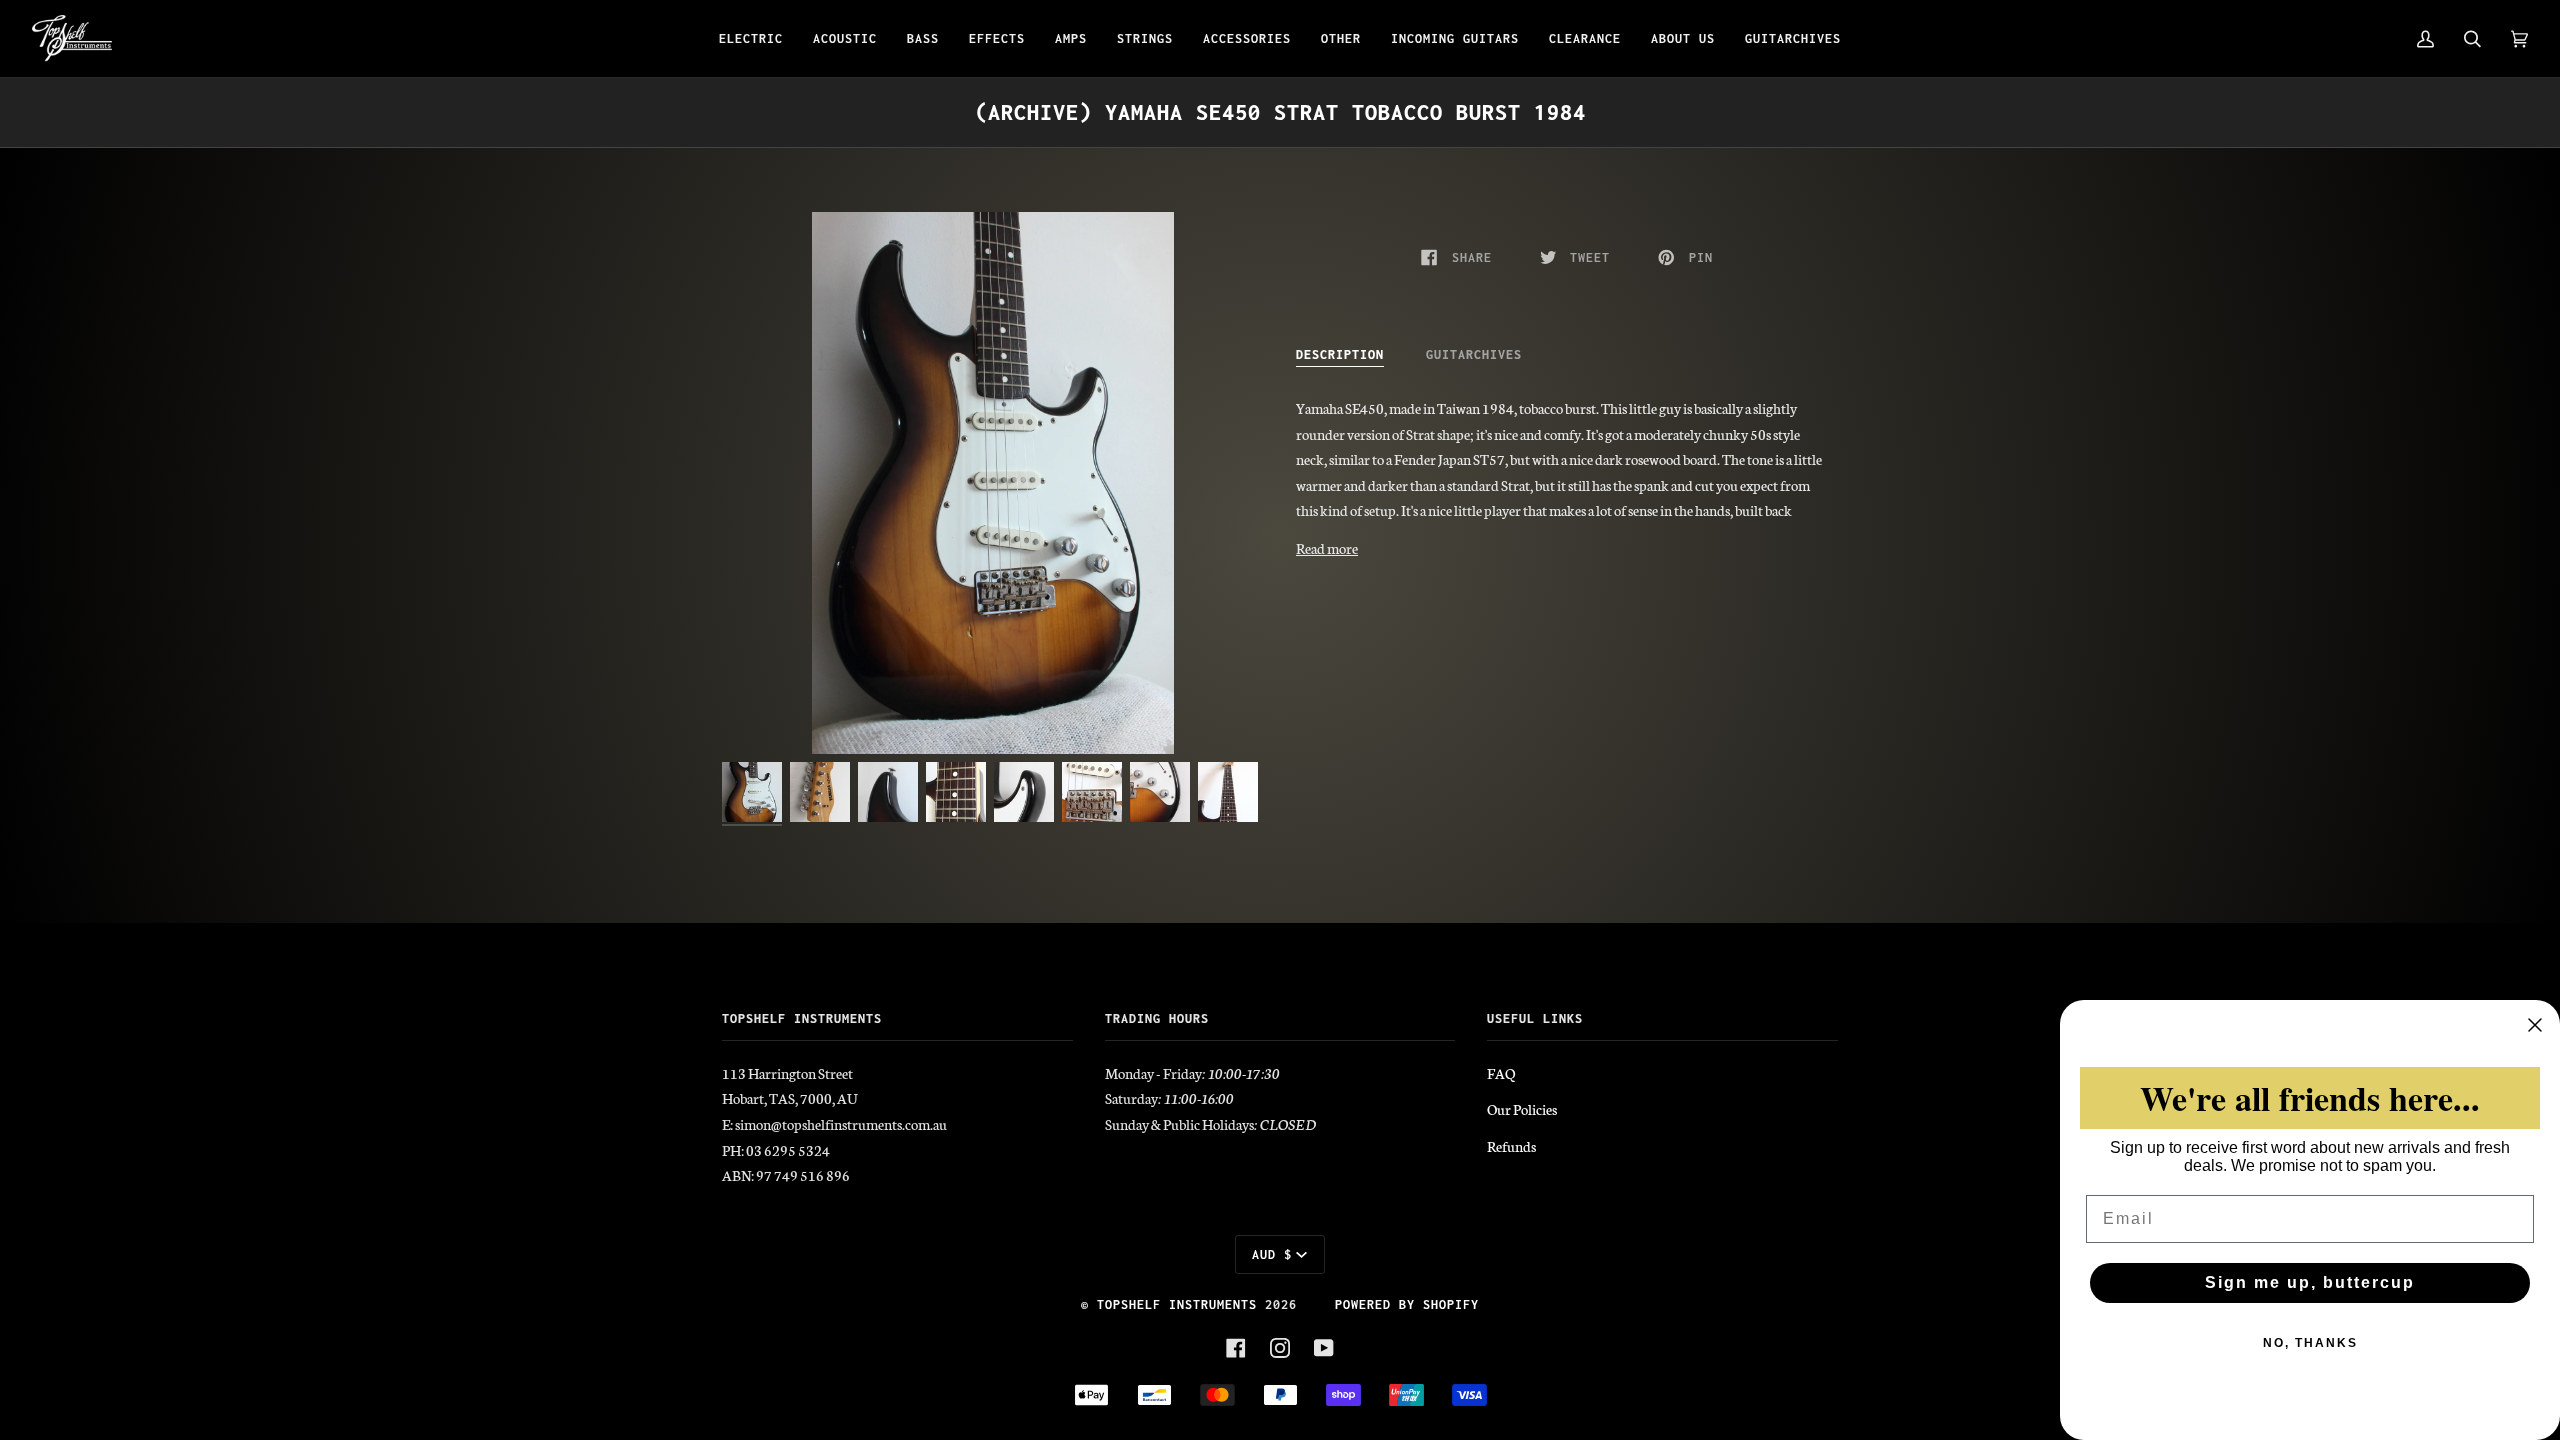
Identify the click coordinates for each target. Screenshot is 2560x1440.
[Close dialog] (2535, 1025)
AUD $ (1272, 1254)
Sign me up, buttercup (2310, 1282)
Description (1340, 354)
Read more (1327, 548)
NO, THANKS (2310, 1343)
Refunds (1511, 1146)
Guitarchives (1474, 354)
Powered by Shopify (1407, 1304)
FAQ (1501, 1073)
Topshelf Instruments (1177, 1304)
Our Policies (1522, 1109)
